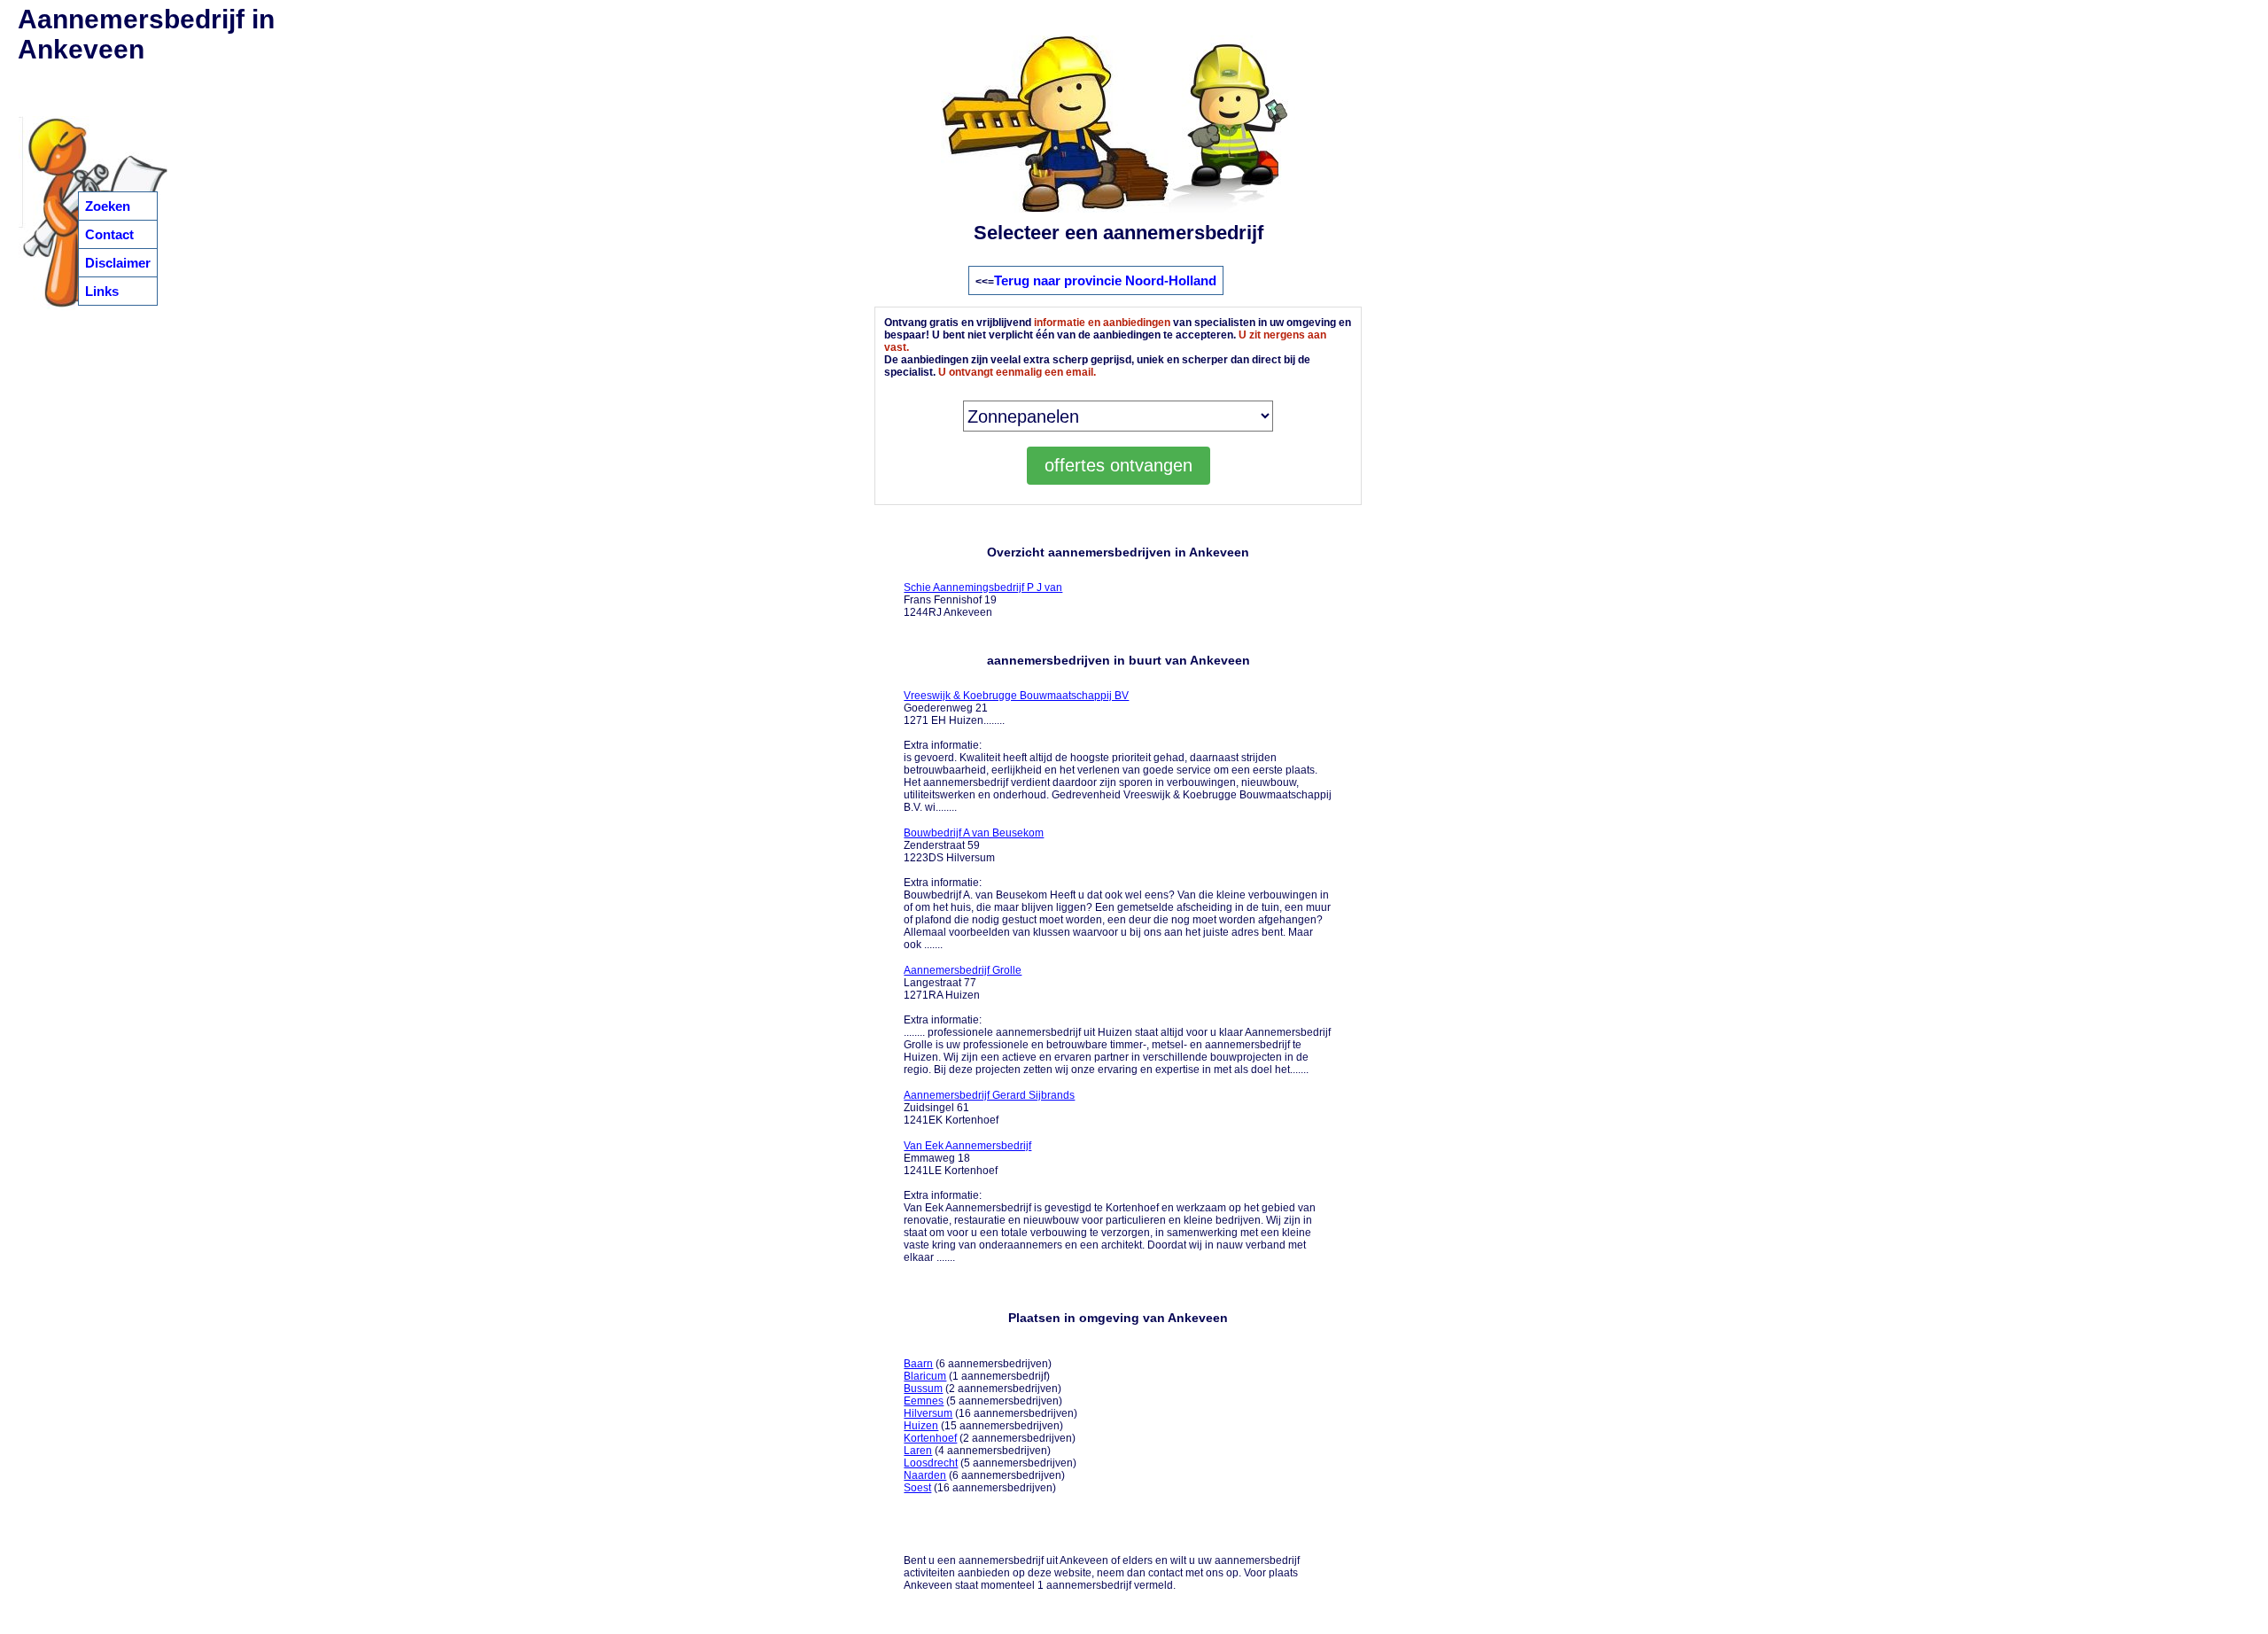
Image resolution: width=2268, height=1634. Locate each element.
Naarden (925, 1475)
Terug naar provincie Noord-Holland (1105, 280)
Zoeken (108, 206)
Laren (918, 1451)
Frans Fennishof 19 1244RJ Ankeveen (983, 600)
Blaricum (925, 1376)
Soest (917, 1488)
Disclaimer (118, 263)
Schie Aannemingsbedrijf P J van (983, 587)
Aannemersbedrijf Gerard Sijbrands (989, 1095)
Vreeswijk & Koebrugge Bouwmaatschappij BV (1016, 696)
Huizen (921, 1426)
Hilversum (928, 1413)
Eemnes (924, 1401)
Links (102, 291)
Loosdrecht (931, 1463)
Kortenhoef (930, 1438)
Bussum (923, 1389)
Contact (109, 234)
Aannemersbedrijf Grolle (963, 970)
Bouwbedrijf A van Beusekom (974, 833)
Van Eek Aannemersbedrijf (967, 1146)
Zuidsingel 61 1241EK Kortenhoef (989, 1108)
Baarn (918, 1364)
